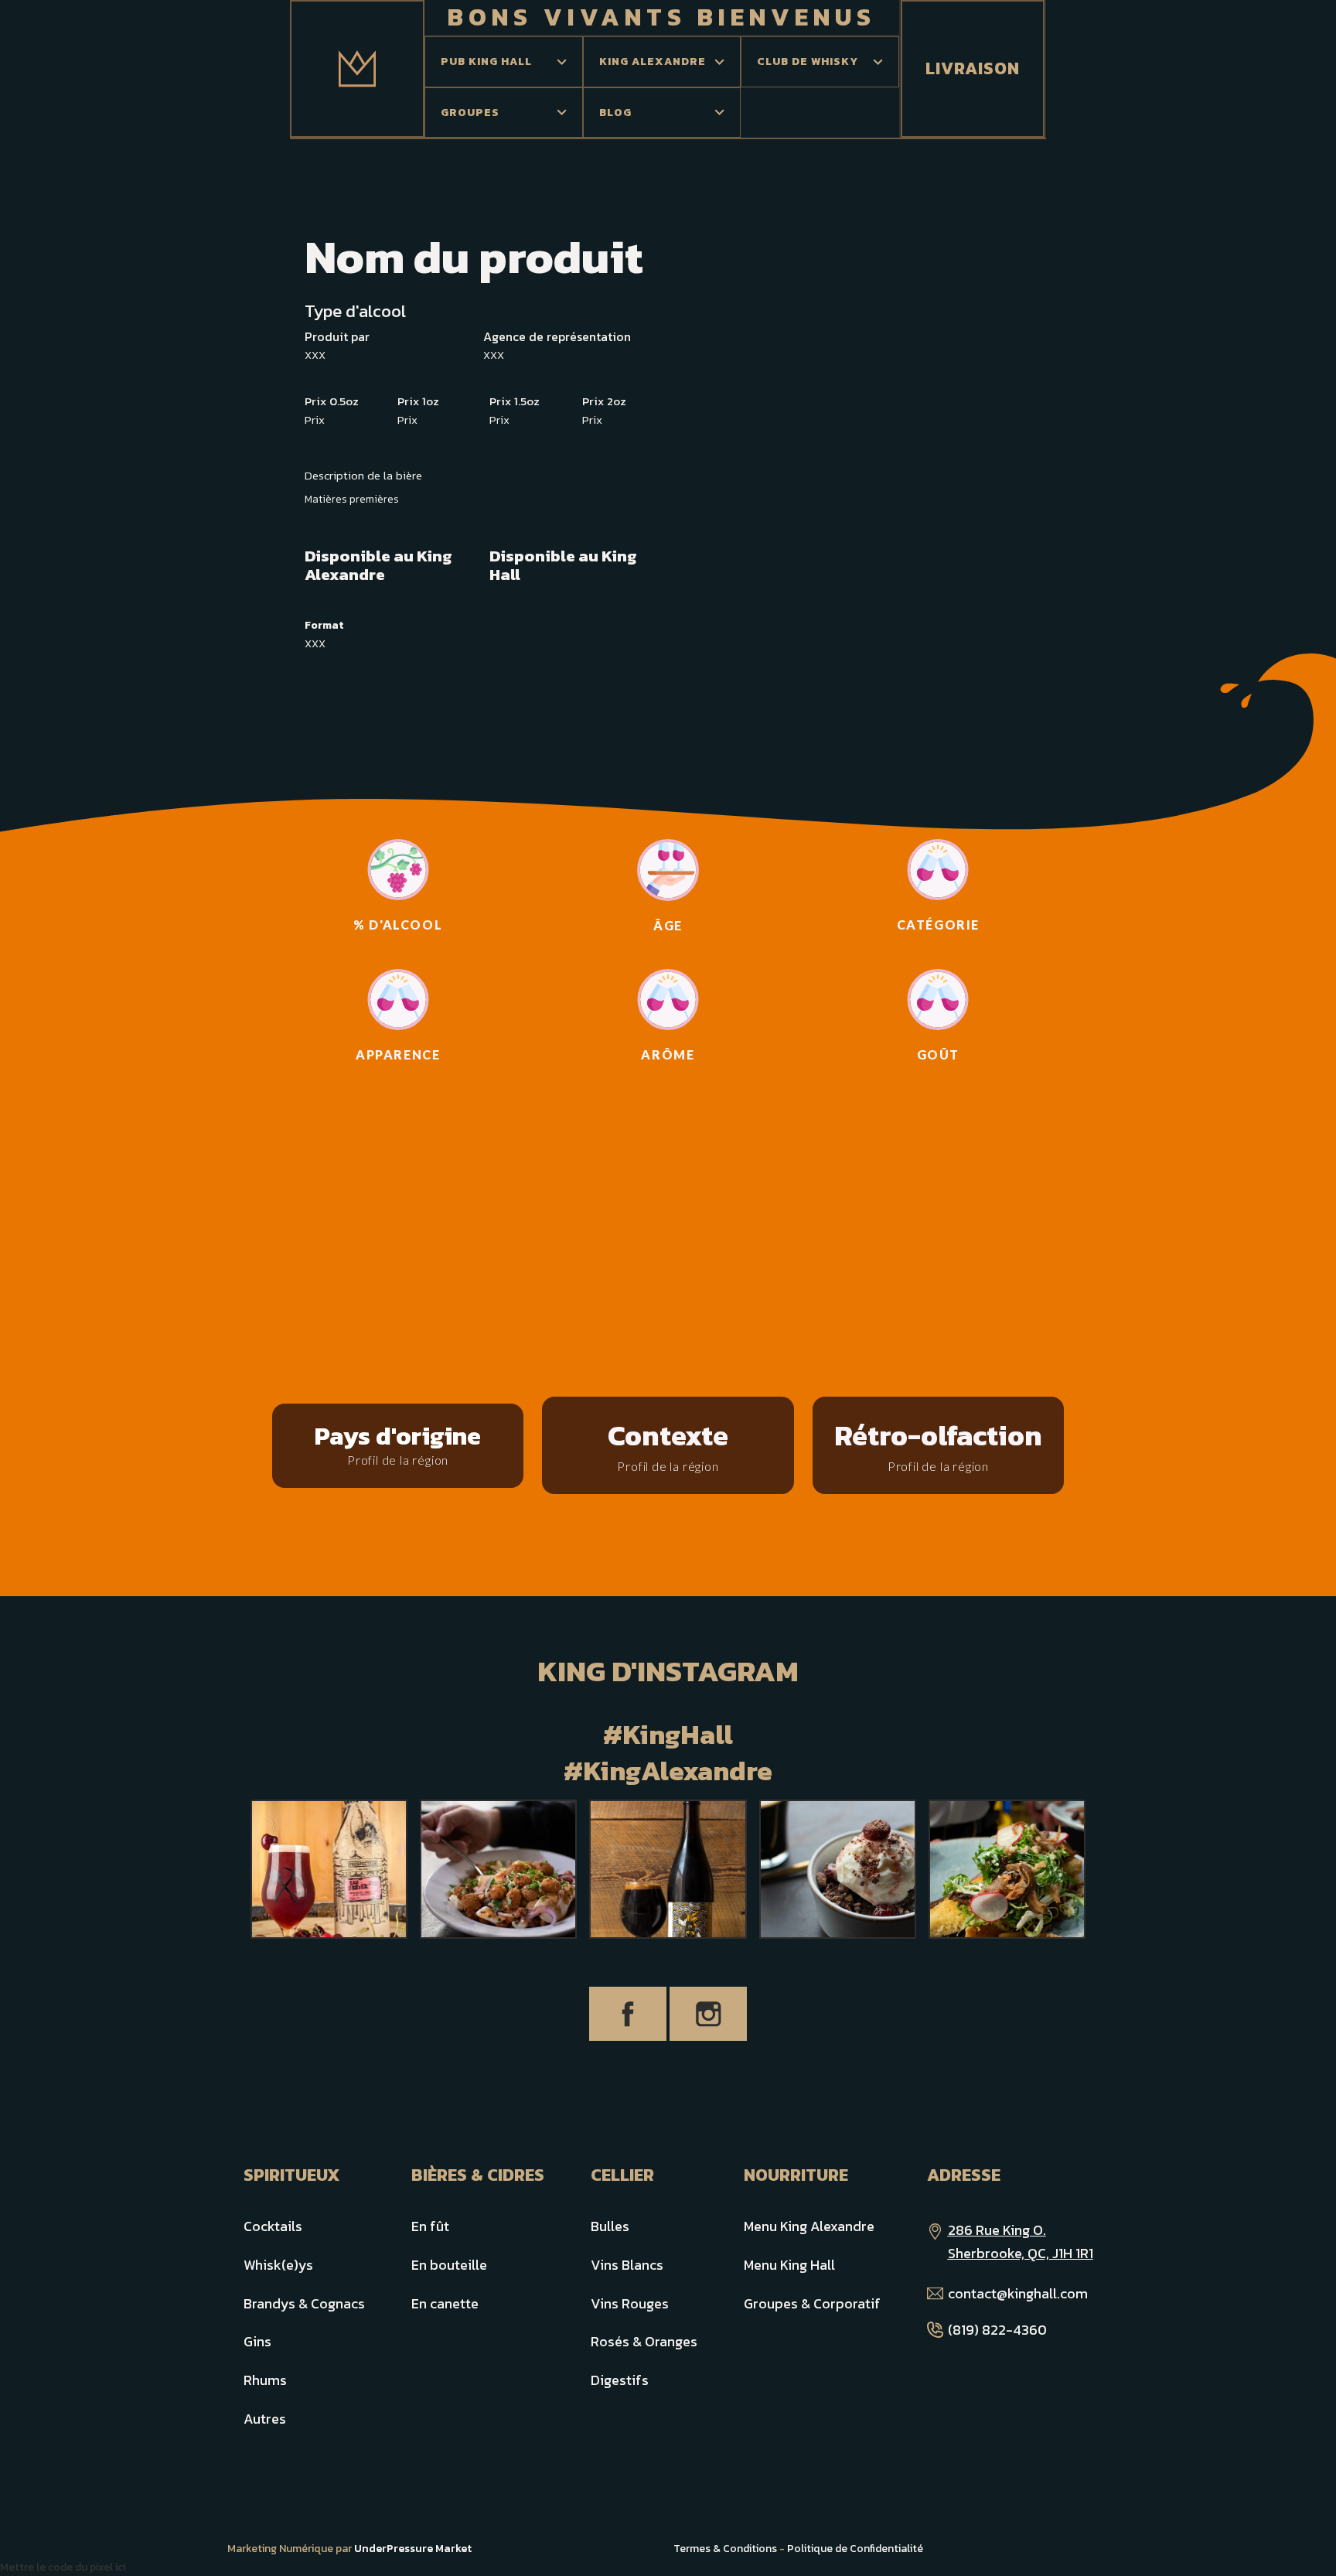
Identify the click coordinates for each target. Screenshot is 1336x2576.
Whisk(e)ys (278, 2265)
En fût (430, 2226)
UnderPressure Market (413, 2549)
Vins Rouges (630, 2303)
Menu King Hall (789, 2265)
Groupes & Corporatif (812, 2303)
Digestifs (620, 2380)
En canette (445, 2303)
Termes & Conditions (725, 2549)
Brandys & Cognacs (304, 2303)
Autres (265, 2419)
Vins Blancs (627, 2265)
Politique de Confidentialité (855, 2549)
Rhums (265, 2380)
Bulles (610, 2226)
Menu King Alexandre (809, 2226)
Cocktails (273, 2226)
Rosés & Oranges (644, 2341)
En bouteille (449, 2265)
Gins (257, 2341)
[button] (504, 62)
